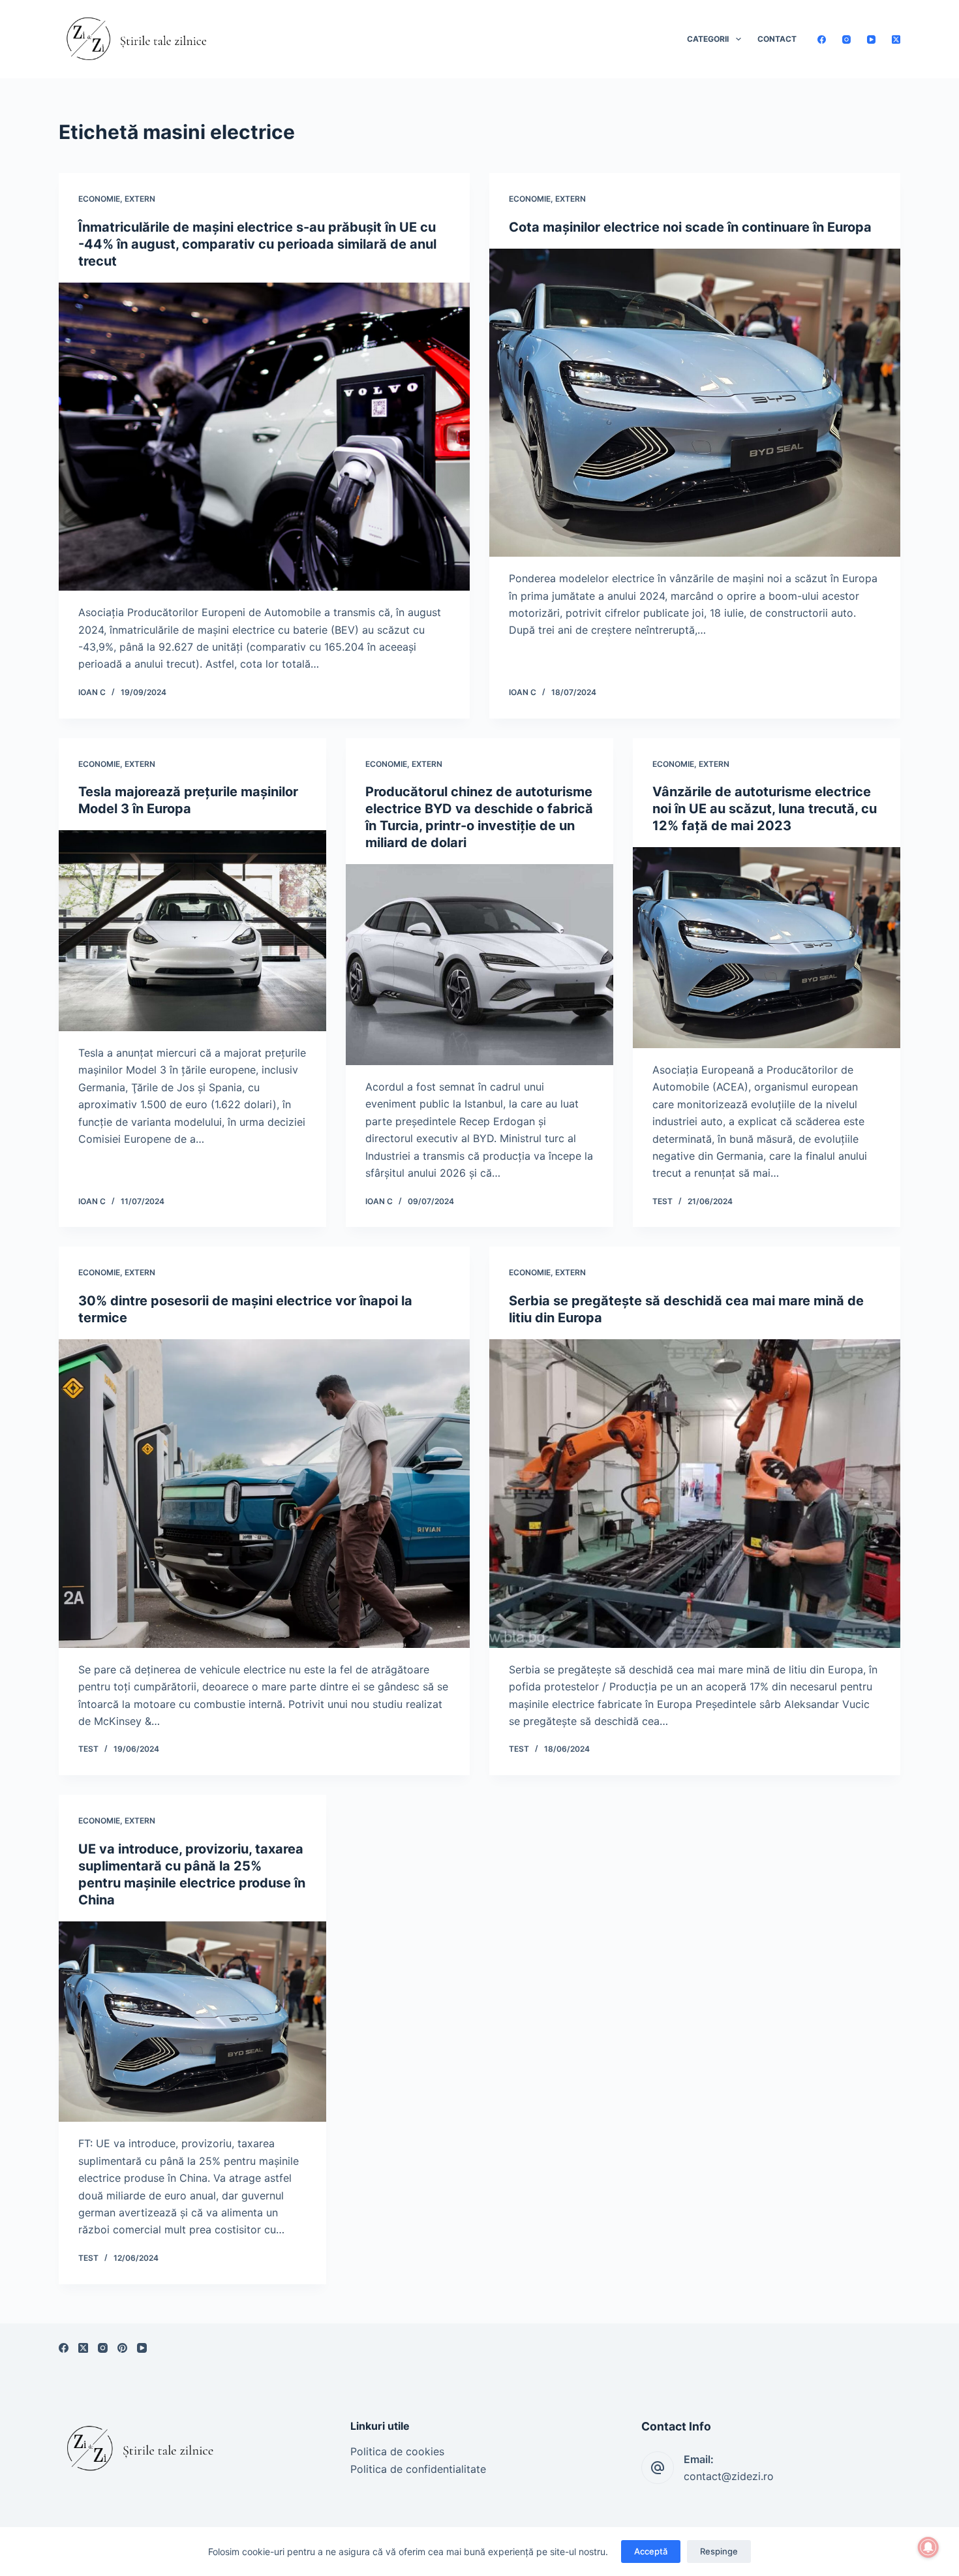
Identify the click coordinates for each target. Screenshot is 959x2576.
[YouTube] (871, 39)
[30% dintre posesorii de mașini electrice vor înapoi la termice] (264, 1494)
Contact (777, 39)
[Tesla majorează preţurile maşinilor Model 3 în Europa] (192, 931)
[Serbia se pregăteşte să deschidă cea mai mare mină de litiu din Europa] (695, 1494)
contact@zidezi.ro (729, 2476)
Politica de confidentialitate (418, 2469)
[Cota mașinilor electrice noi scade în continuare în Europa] (695, 403)
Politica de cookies (397, 2451)
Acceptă (651, 2551)
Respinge (719, 2551)
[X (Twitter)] (896, 39)
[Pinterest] (122, 2348)
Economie (99, 199)
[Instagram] (846, 39)
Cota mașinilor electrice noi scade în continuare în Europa (690, 227)
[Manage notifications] (928, 2547)
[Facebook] (822, 39)
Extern (140, 199)
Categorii (708, 39)
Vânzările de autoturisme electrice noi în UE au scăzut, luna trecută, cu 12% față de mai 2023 (765, 809)
